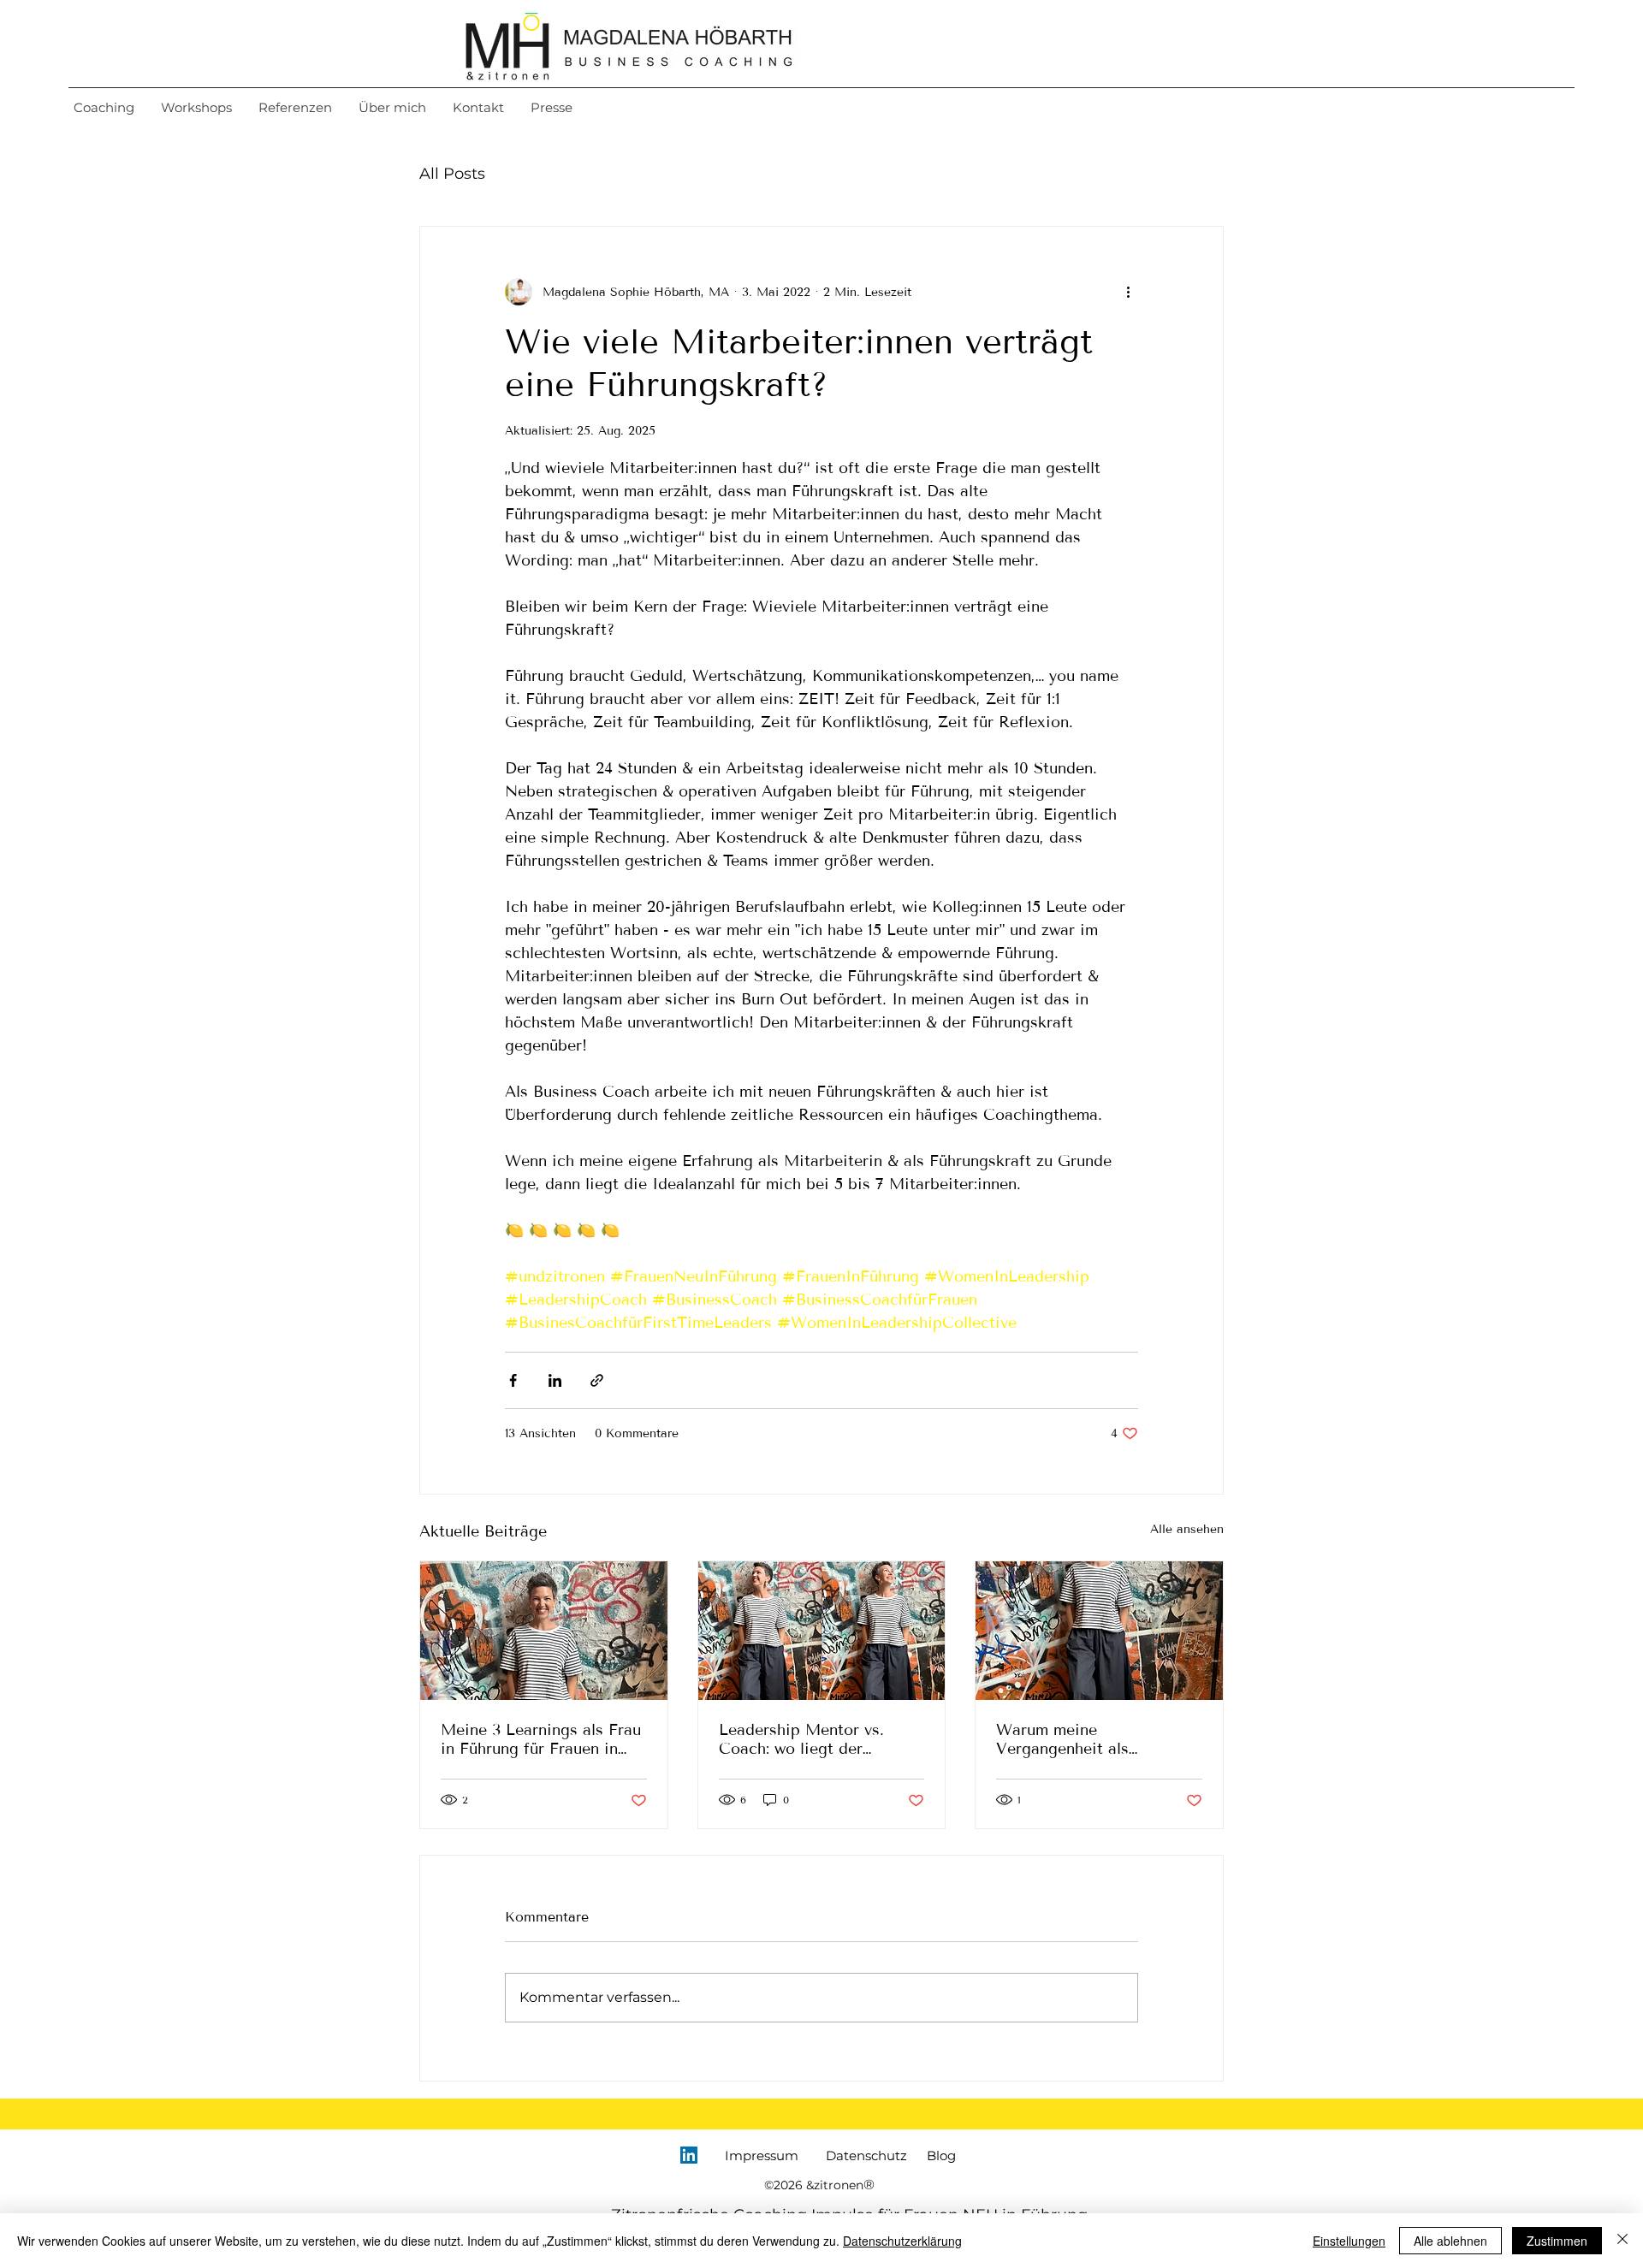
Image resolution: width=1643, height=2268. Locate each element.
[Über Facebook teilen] (513, 1380)
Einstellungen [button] (1349, 2241)
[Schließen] (1622, 2241)
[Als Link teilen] (597, 1380)
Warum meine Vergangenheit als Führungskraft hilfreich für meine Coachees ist (1093, 1739)
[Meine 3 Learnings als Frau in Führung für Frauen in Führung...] (544, 1631)
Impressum (762, 2155)
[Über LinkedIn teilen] (555, 1380)
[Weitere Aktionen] (1128, 292)
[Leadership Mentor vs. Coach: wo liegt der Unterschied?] (822, 1631)
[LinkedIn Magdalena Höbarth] (689, 2155)
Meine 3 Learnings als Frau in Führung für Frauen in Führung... (541, 1739)
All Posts (452, 174)
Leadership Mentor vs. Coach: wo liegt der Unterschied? (801, 1739)
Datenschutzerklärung (902, 2241)
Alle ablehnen (1450, 2241)
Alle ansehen (1187, 1529)
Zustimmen (1557, 2241)
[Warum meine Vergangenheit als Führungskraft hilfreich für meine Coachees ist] (1099, 1631)
